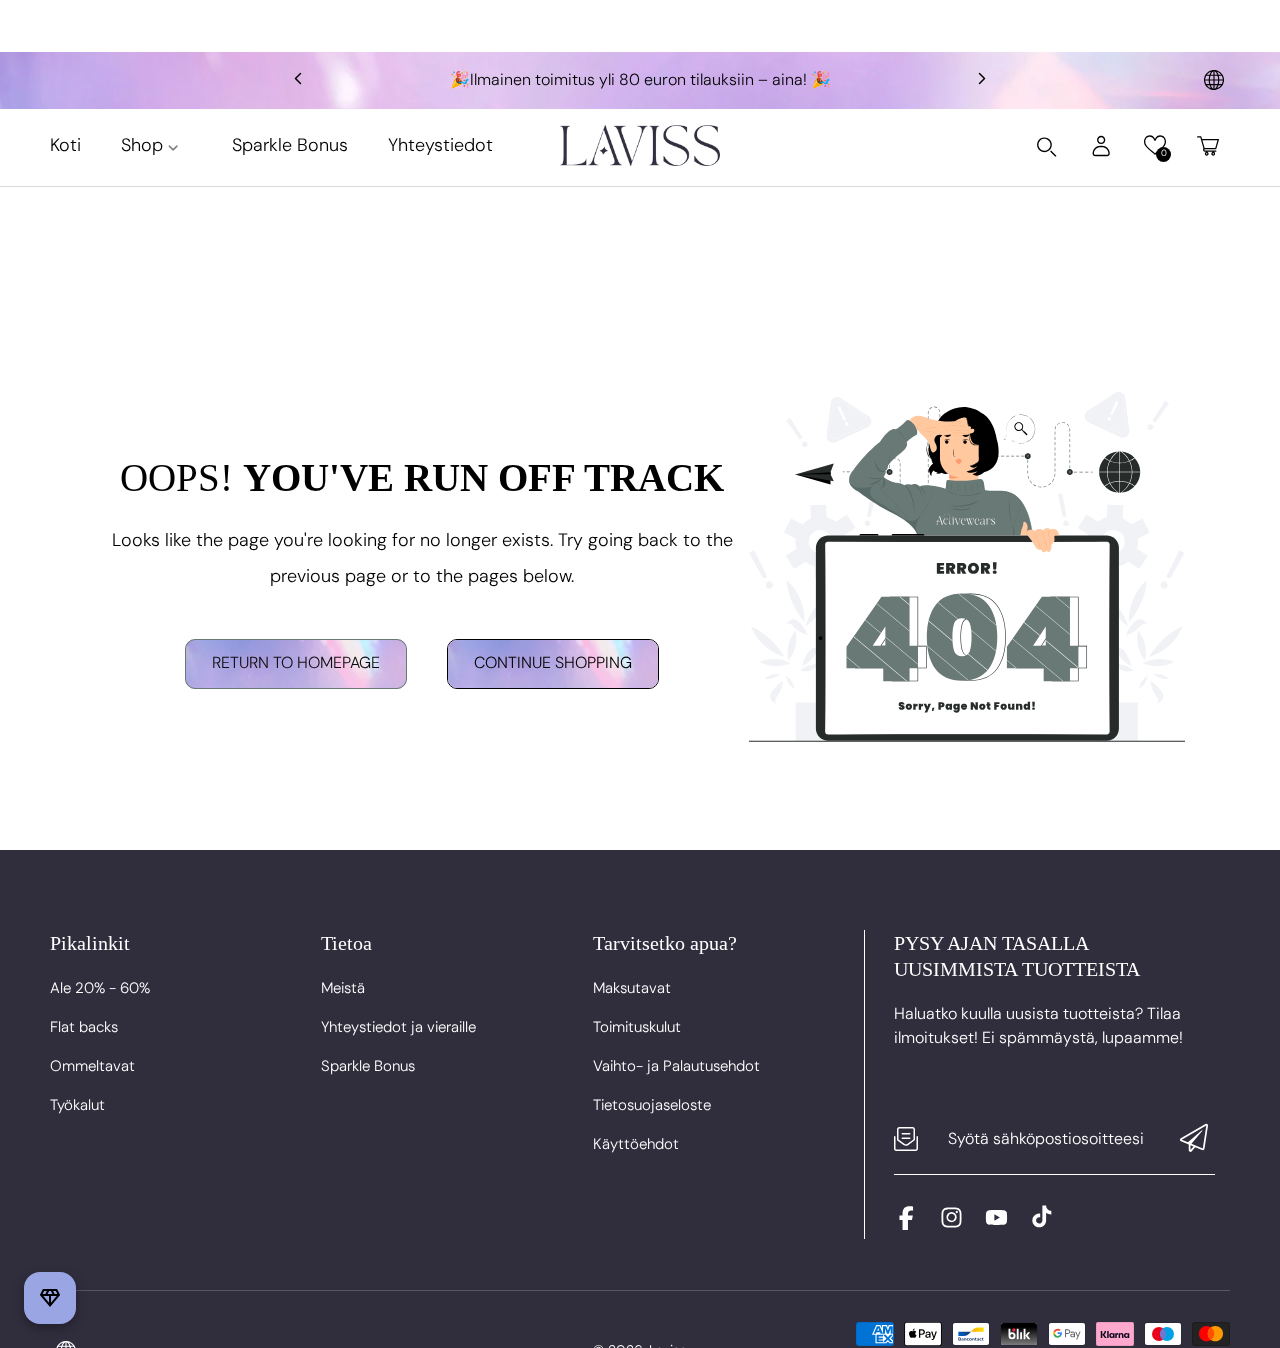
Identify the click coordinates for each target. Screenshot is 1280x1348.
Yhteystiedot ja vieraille (398, 1027)
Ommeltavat (92, 1066)
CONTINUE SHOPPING (553, 663)
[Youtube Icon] (996, 1224)
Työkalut (77, 1105)
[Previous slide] (298, 80)
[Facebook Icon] (906, 1224)
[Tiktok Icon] (1041, 1224)
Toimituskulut (637, 1027)
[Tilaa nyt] (1194, 1139)
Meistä (343, 988)
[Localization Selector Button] (1214, 80)
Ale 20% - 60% (100, 988)
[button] (1154, 145)
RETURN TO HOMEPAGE (296, 663)
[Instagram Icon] (951, 1224)
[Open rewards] (50, 1298)
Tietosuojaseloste (652, 1105)
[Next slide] (982, 80)
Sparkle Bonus (368, 1066)
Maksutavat (632, 988)
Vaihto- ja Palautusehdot (676, 1066)
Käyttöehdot (636, 1144)
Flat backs (84, 1027)
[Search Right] (1047, 147)
